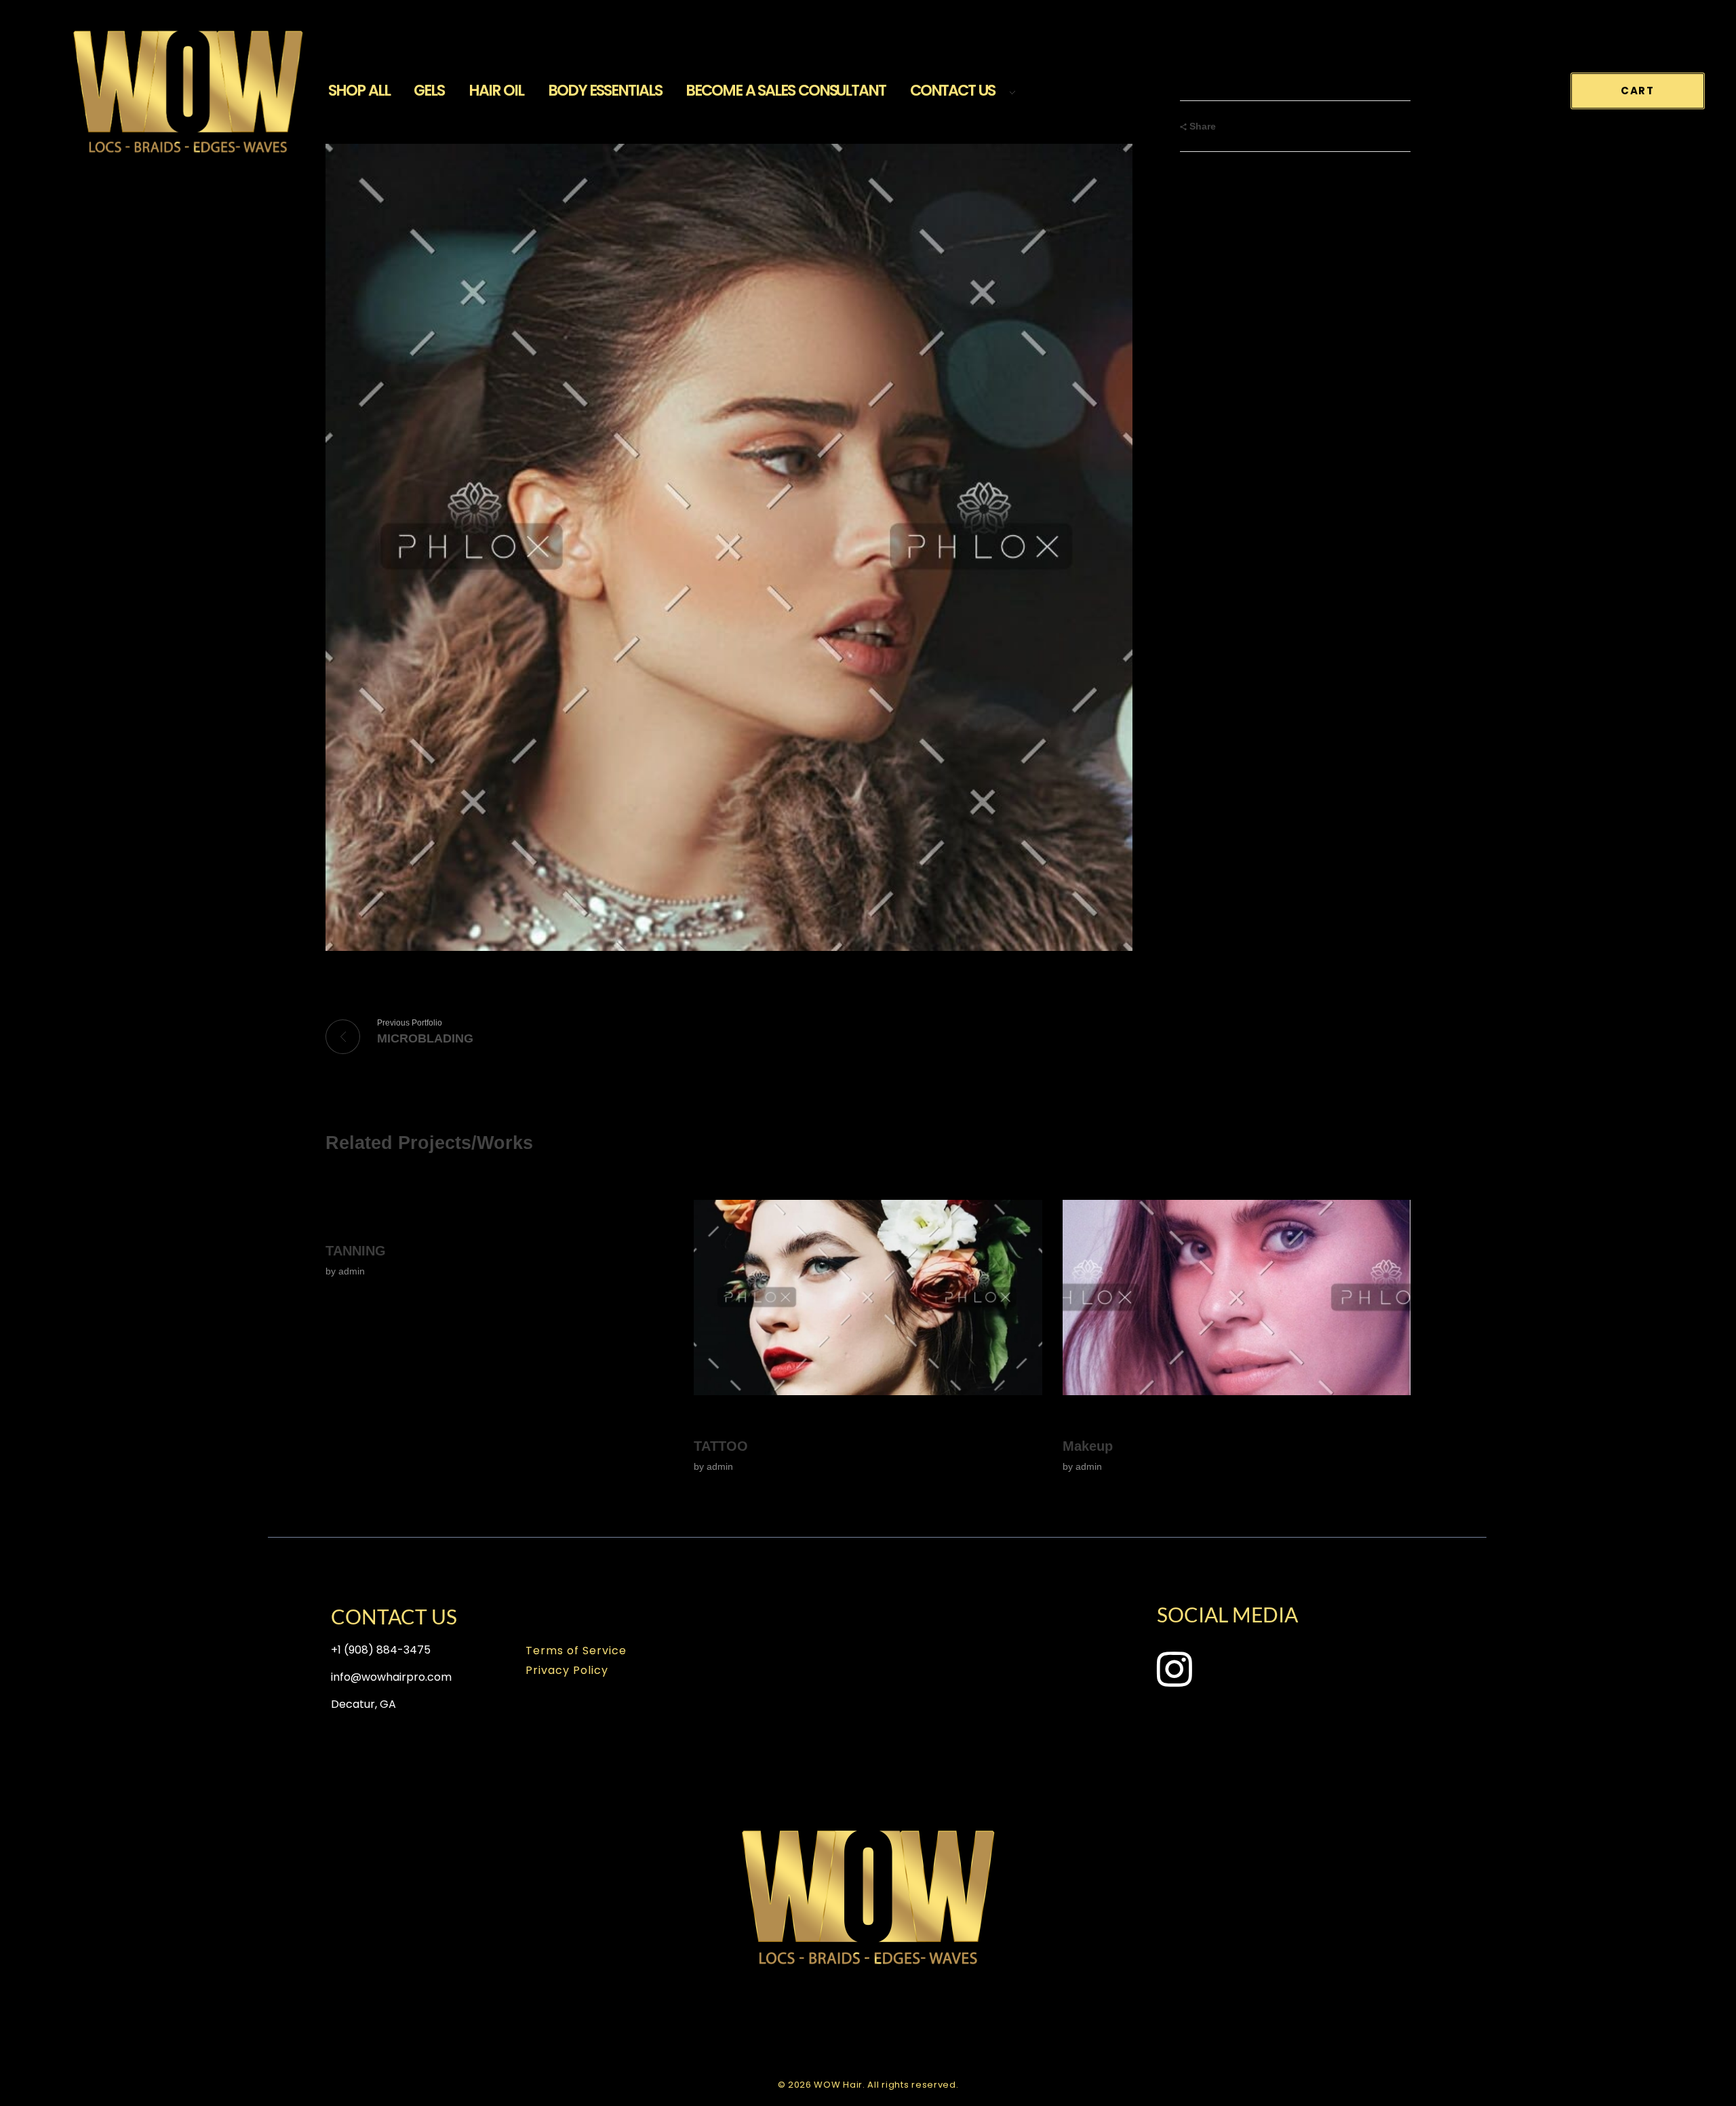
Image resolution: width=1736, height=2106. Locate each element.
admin (352, 1271)
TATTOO (721, 1446)
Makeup (1088, 1446)
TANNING (356, 1251)
